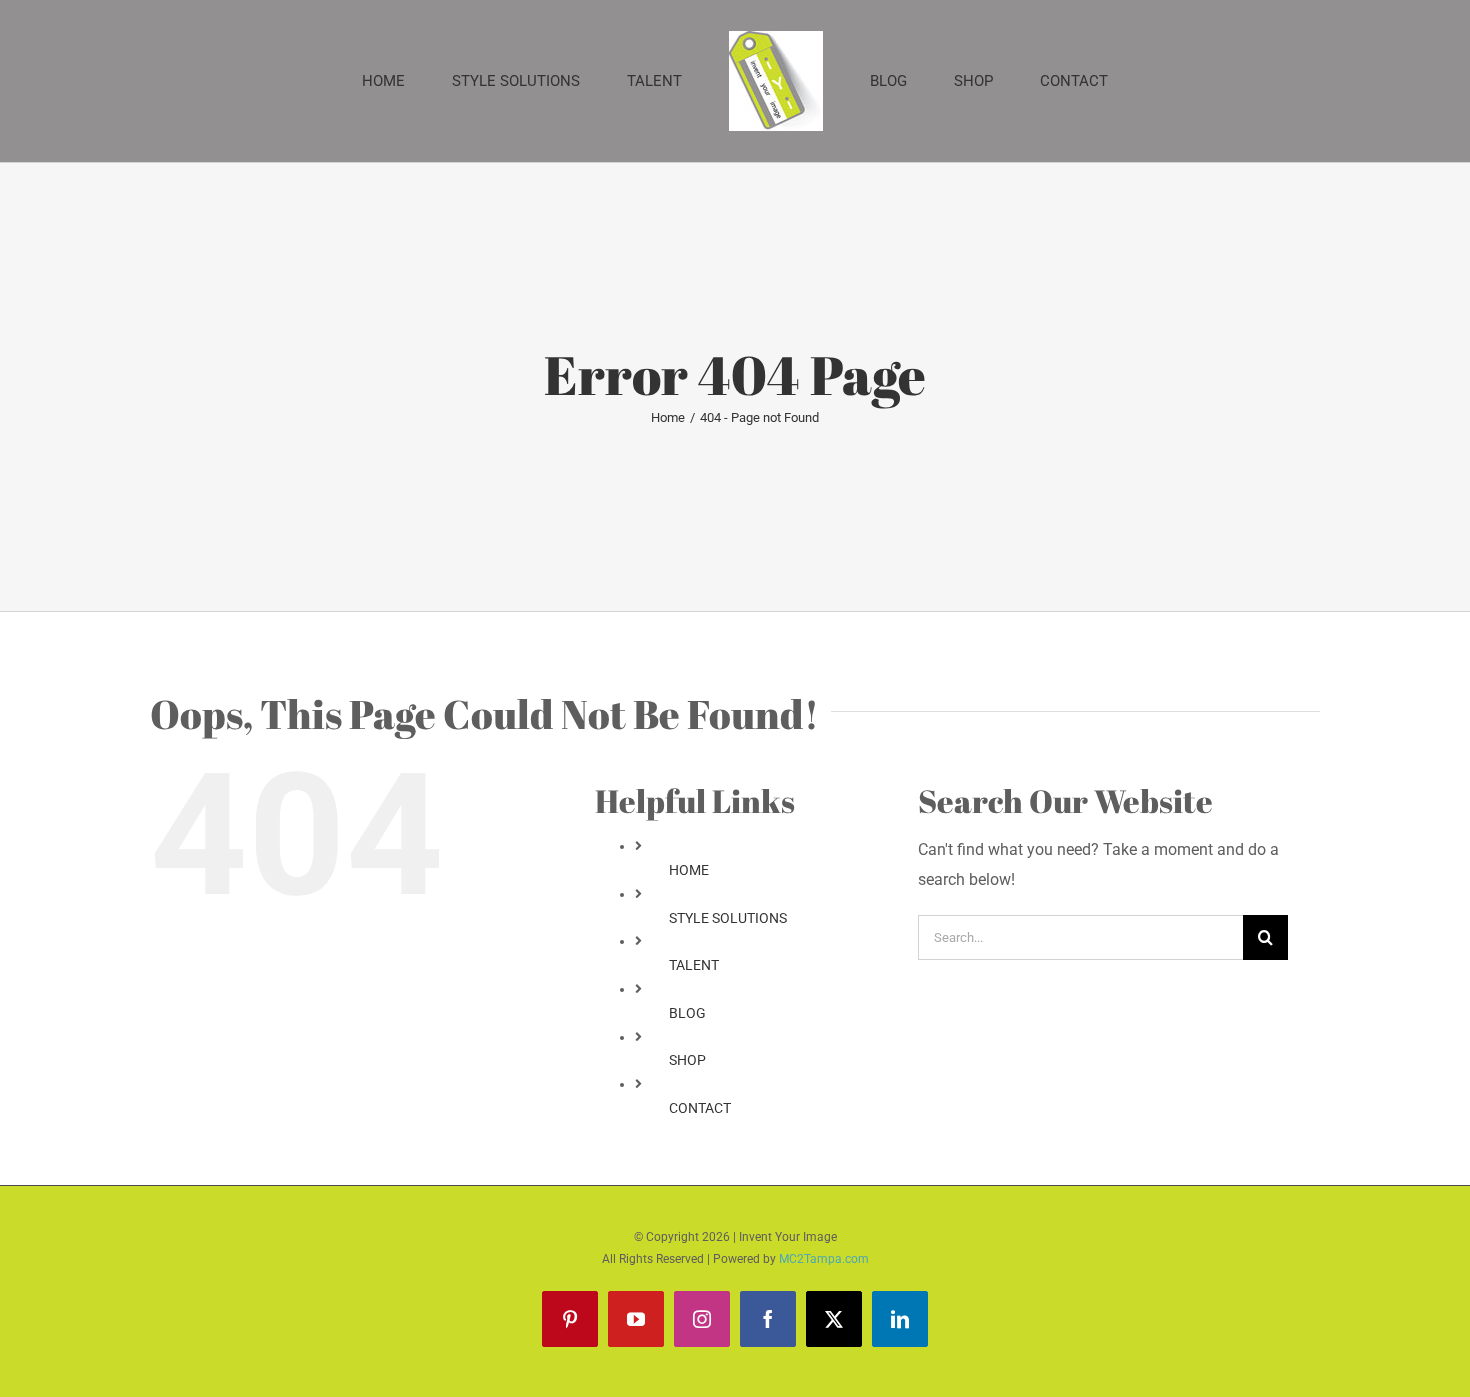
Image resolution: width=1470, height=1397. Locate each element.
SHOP (687, 1060)
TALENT (694, 965)
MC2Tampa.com (824, 1259)
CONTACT (700, 1108)
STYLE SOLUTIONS (728, 918)
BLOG (687, 1013)
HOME (689, 870)
